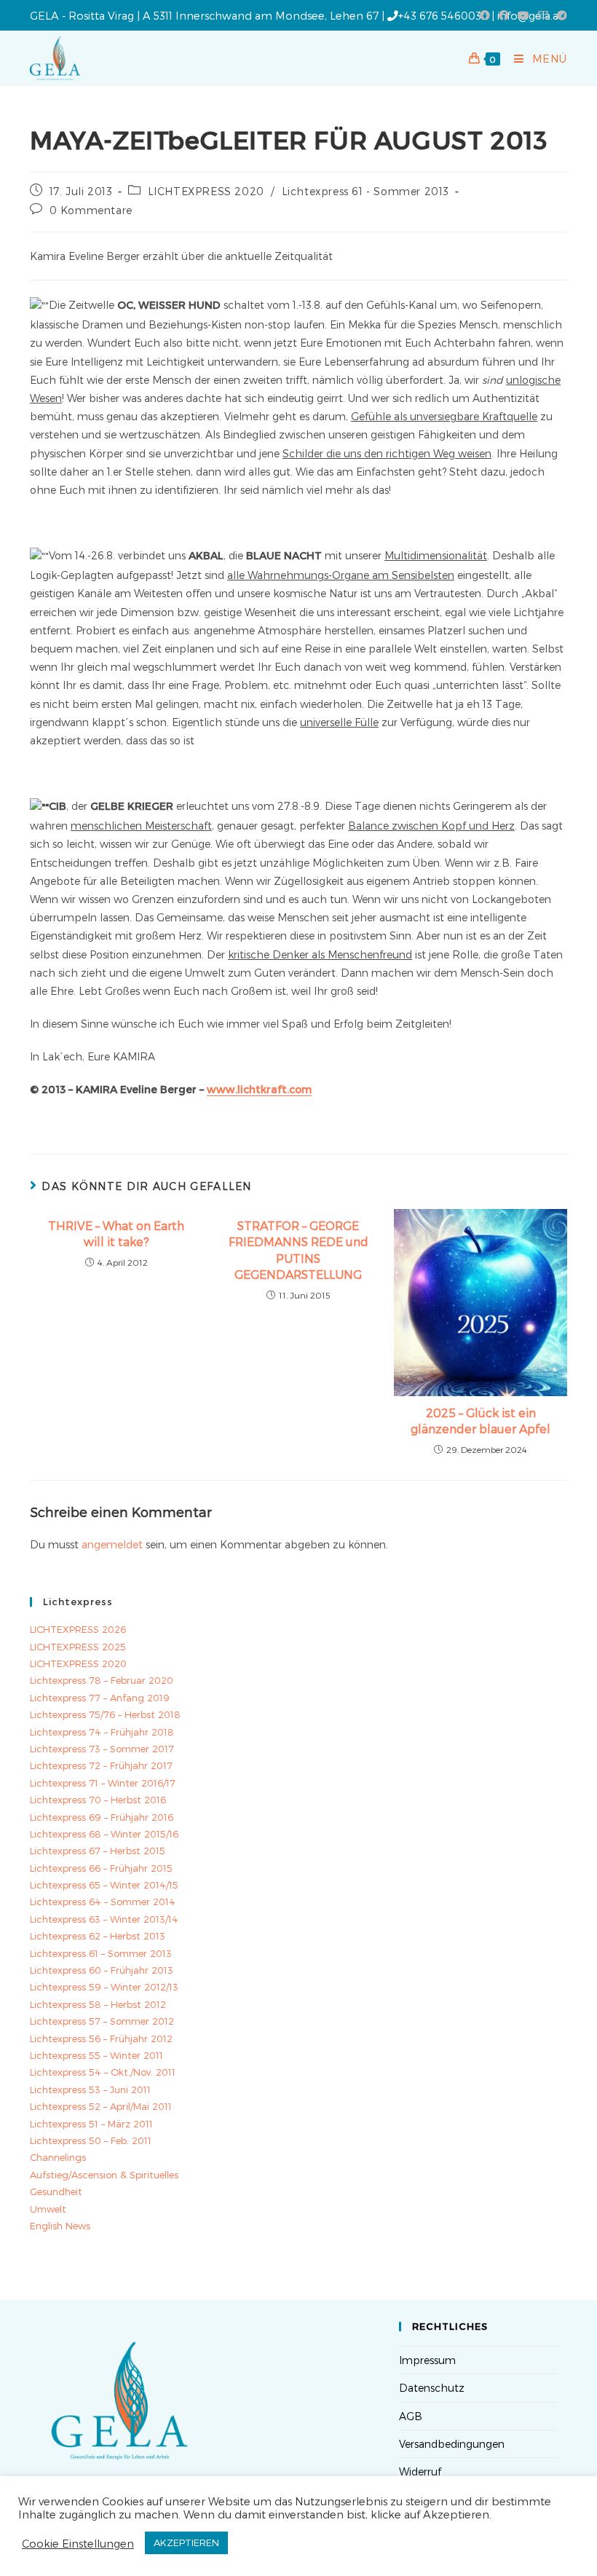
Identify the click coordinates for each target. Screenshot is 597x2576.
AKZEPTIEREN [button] (186, 2542)
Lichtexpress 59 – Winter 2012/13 (104, 1987)
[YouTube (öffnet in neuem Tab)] (523, 15)
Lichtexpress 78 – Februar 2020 (102, 1680)
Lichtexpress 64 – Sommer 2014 (103, 1902)
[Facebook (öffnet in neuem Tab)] (485, 15)
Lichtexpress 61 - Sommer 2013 (365, 191)
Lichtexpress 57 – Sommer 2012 (102, 2021)
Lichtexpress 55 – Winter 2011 (96, 2055)
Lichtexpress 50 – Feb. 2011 (91, 2140)
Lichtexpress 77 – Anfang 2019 (100, 1698)
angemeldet (112, 1544)
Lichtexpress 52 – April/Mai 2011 (101, 2106)
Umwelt (48, 2209)
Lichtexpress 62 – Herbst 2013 (98, 1936)
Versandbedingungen (452, 2444)
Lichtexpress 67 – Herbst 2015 (98, 1851)
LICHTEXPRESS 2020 (206, 191)
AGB (411, 2416)
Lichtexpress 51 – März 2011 (91, 2124)
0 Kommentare (91, 210)
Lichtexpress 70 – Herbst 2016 (98, 1800)
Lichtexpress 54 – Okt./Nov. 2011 (103, 2072)
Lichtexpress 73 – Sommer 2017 (102, 1749)
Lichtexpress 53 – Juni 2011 (90, 2089)
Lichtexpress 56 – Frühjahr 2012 (101, 2039)
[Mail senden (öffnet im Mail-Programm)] (543, 15)
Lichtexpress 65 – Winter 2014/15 (104, 1885)
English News (60, 2226)
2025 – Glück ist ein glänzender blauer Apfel (481, 1421)
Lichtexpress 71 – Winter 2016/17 (103, 1783)
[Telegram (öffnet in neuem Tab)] (560, 15)
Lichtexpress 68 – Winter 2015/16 (104, 1834)
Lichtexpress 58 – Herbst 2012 (98, 2004)
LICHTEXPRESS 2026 (78, 1629)
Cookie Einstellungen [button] (78, 2543)
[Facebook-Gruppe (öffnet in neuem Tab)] (504, 15)
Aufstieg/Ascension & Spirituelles (104, 2175)
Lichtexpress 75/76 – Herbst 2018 (105, 1714)
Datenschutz (432, 2388)
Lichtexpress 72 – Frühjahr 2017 (101, 1765)
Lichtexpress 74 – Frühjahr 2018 (102, 1732)
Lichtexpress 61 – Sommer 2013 (101, 1953)
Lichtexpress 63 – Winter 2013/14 (104, 1919)
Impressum (427, 2360)
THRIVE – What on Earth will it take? (116, 1233)
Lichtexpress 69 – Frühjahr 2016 (102, 1817)
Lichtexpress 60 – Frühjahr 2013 (102, 1970)
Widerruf (420, 2471)
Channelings (58, 2157)
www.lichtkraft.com (259, 1089)
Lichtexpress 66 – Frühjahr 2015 (101, 1868)
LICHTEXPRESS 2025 (78, 1647)
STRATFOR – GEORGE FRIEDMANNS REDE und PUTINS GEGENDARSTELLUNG (298, 1250)
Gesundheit (56, 2191)
